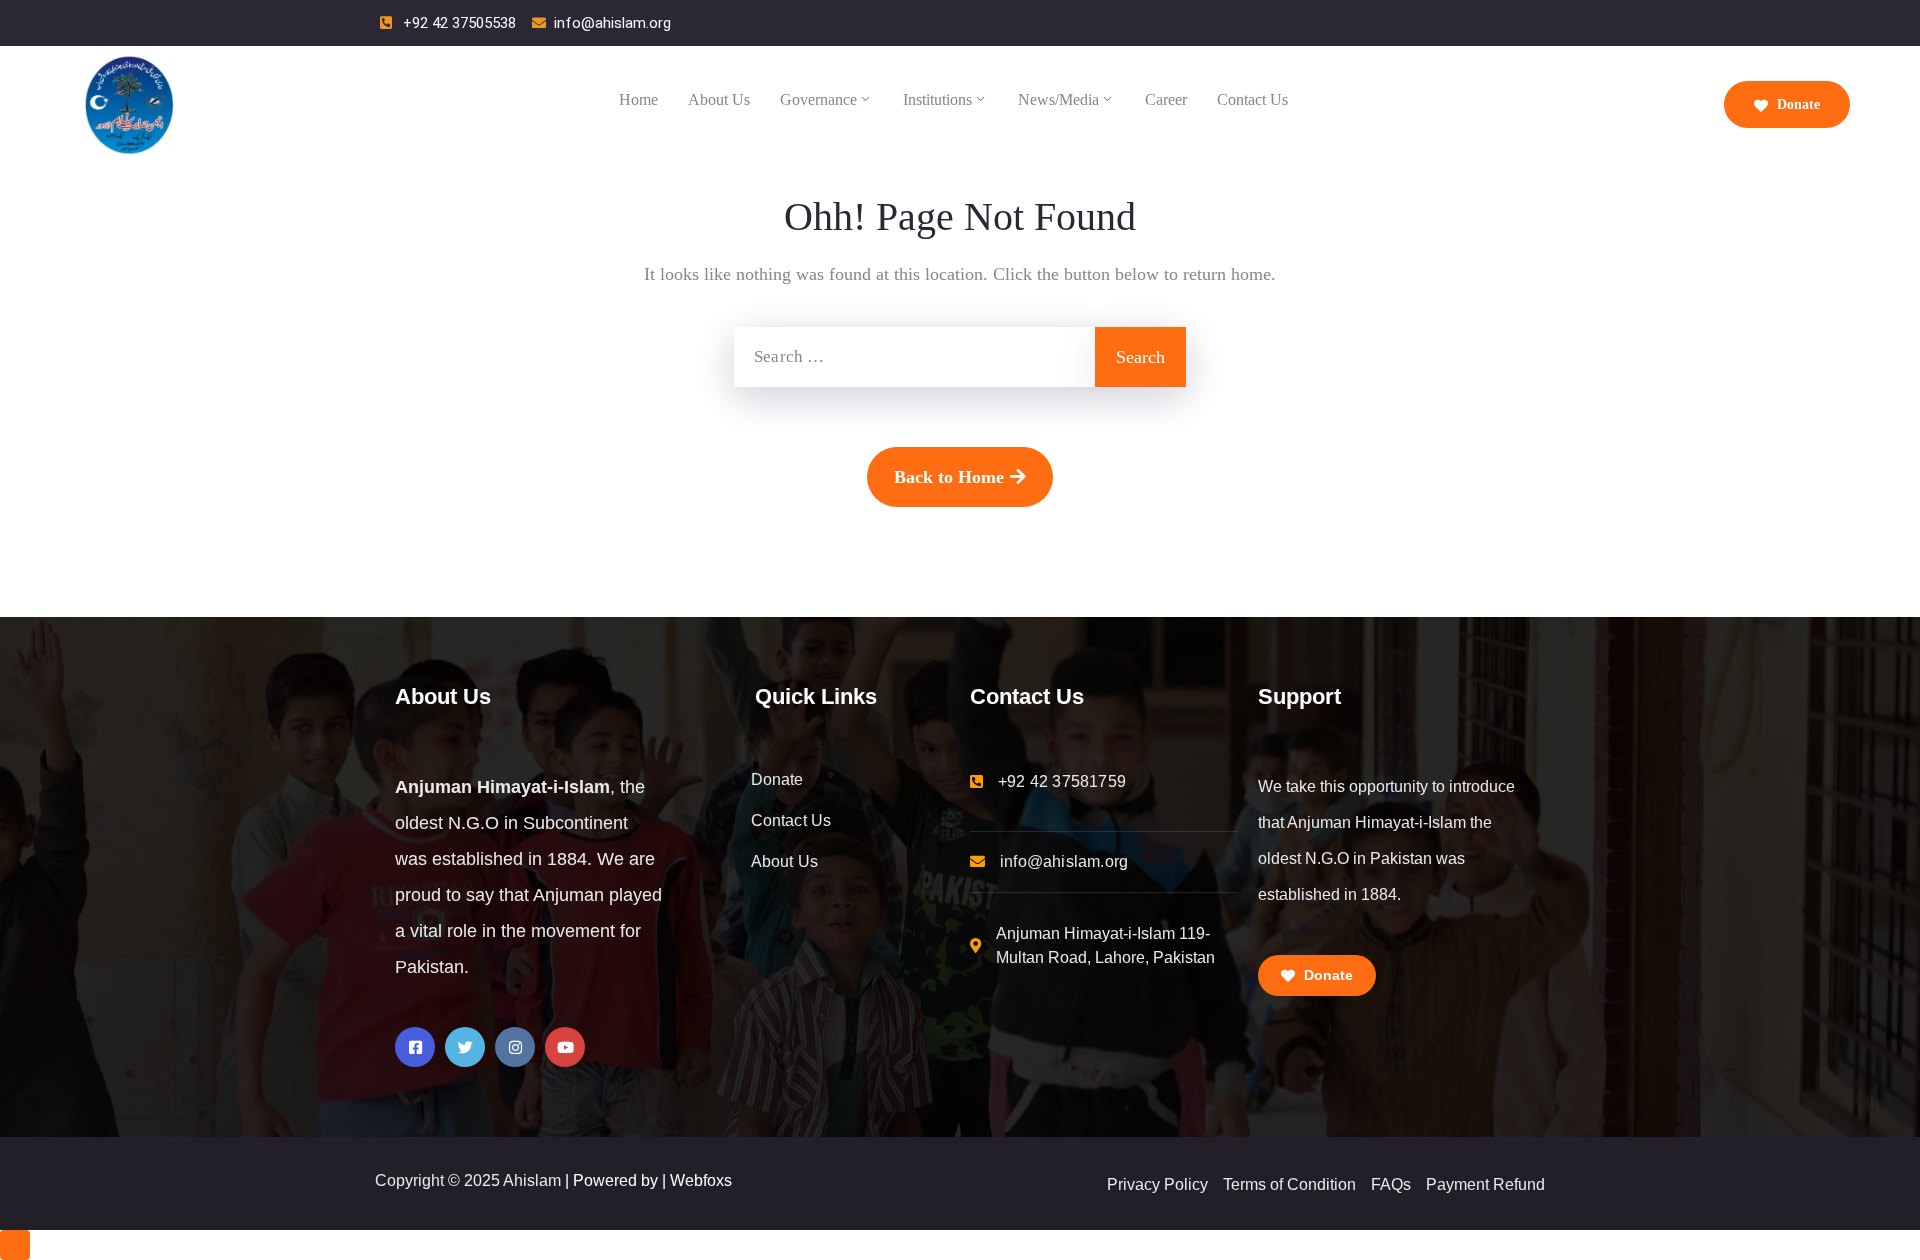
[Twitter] (465, 1047)
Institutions (937, 99)
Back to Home (949, 477)
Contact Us (1252, 99)
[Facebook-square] (415, 1047)
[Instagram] (515, 1047)
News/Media (1058, 99)
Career (1166, 99)
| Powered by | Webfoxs (648, 1180)
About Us (719, 99)
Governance (818, 99)
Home (638, 99)
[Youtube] (565, 1047)
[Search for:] (914, 357)
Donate (1796, 104)
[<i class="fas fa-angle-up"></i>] (15, 1245)
